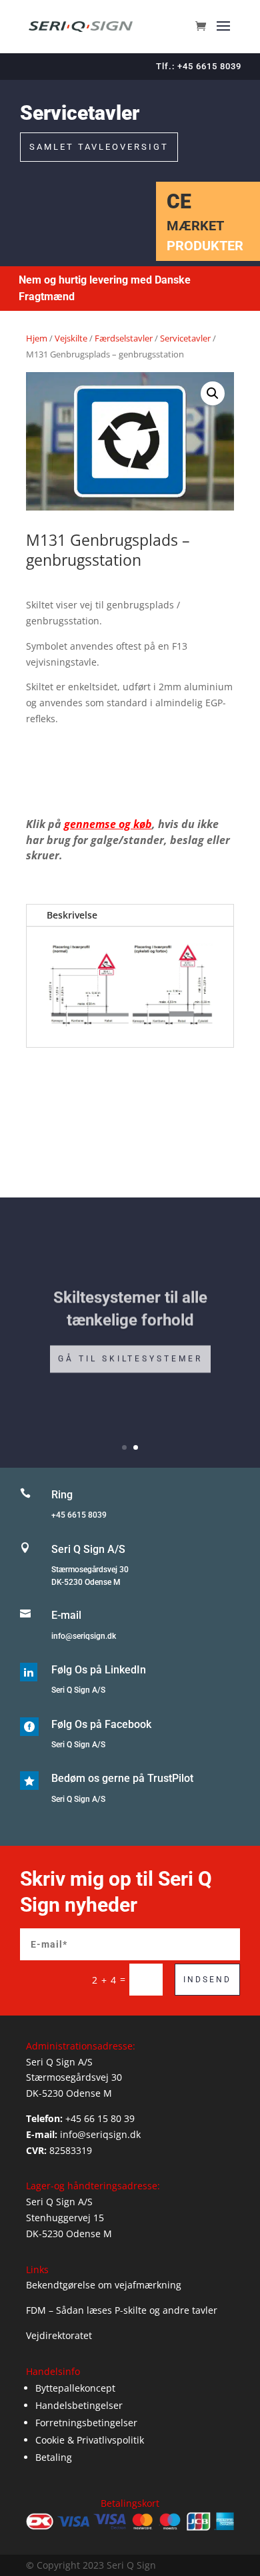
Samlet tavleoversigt (99, 147)
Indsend (207, 1980)
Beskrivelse (72, 915)
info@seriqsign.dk (84, 1636)
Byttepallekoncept (75, 2388)
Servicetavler (185, 338)
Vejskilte (71, 338)
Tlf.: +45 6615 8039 (199, 66)
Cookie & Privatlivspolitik (90, 2440)
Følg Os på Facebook (101, 1724)
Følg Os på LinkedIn (99, 1670)
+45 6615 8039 (79, 1515)
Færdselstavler (124, 338)
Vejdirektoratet (59, 2335)
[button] (213, 393)
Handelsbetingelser (79, 2405)
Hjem (37, 338)
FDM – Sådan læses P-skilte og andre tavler (122, 2310)
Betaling (54, 2457)
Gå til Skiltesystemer (130, 1355)
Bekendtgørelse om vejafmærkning (104, 2285)
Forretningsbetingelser (86, 2423)
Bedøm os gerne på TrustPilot (122, 1778)
